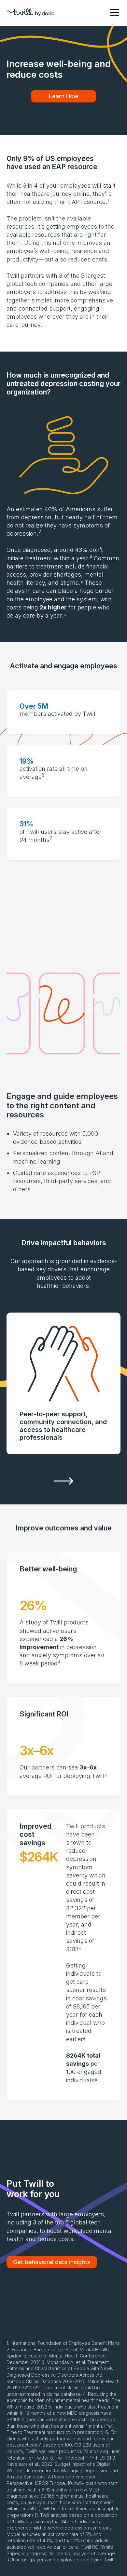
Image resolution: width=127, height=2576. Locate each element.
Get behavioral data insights (52, 2262)
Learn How (64, 96)
